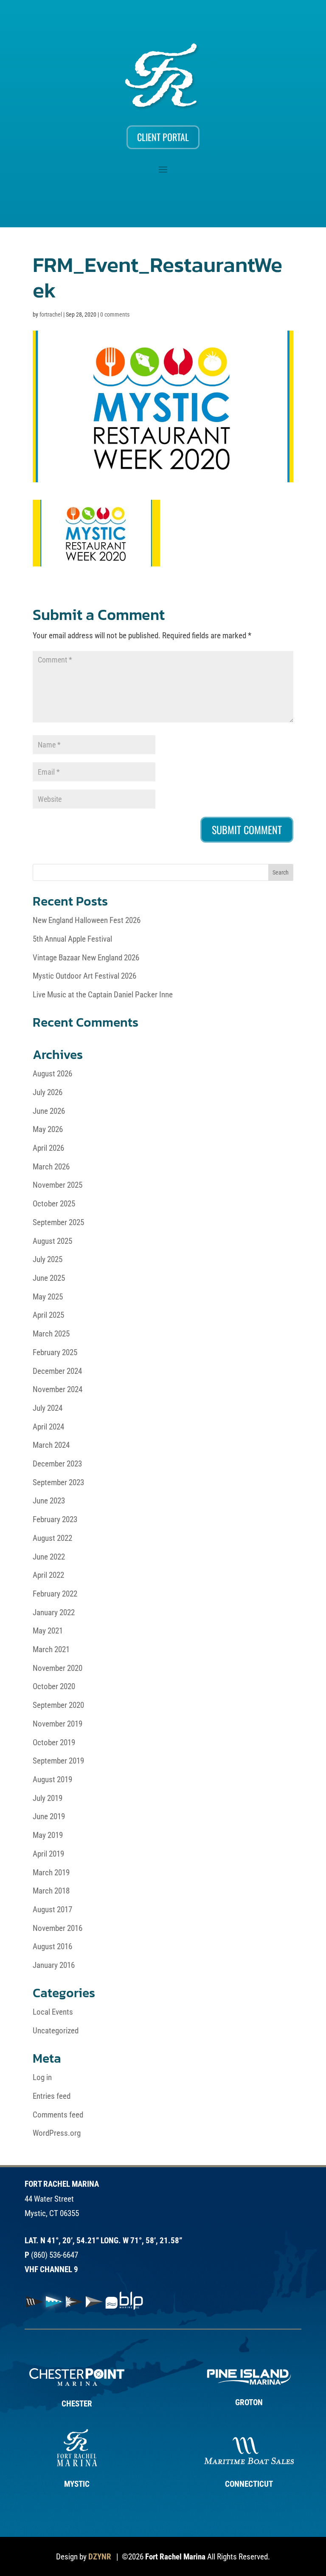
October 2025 (54, 1204)
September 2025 (58, 1222)
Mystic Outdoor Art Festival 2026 (84, 976)
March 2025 (51, 1334)
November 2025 (58, 1185)
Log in (42, 2077)
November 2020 (58, 1668)
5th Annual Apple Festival (72, 939)
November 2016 (58, 1928)
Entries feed (52, 2096)
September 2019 (58, 1761)
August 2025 (52, 1241)
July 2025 (48, 1259)
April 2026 (48, 1148)
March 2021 (51, 1649)
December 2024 (57, 1371)
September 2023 (58, 1482)
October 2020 (54, 1686)
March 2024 (51, 1445)
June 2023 (49, 1501)
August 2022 (52, 1538)
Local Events (53, 2012)
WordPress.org (57, 2133)
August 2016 (52, 1946)
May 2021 (48, 1631)
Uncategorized (56, 2031)
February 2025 (55, 1352)
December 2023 (57, 1464)
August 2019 (52, 1779)
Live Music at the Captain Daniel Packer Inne (103, 995)
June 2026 (49, 1111)
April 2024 (48, 1427)
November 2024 (58, 1389)
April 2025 (48, 1315)
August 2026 (52, 1074)
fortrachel (51, 314)
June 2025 (49, 1278)
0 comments (115, 314)
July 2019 (48, 1798)
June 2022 (49, 1557)
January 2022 (54, 1612)
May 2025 (48, 1297)
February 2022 (55, 1594)
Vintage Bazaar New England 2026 (86, 958)
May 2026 (48, 1129)
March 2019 (51, 1873)
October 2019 (54, 1742)
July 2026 (48, 1092)
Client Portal (163, 137)
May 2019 (48, 1835)
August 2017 (52, 1909)
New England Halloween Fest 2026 (87, 920)
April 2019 (48, 1854)
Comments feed (58, 2115)
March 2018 (51, 1891)
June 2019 (49, 1816)
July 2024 (48, 1408)
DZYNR (100, 2557)
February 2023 (55, 1519)
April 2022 (48, 1575)
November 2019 (58, 1724)
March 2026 (51, 1167)
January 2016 (54, 1965)
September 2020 (58, 1705)
